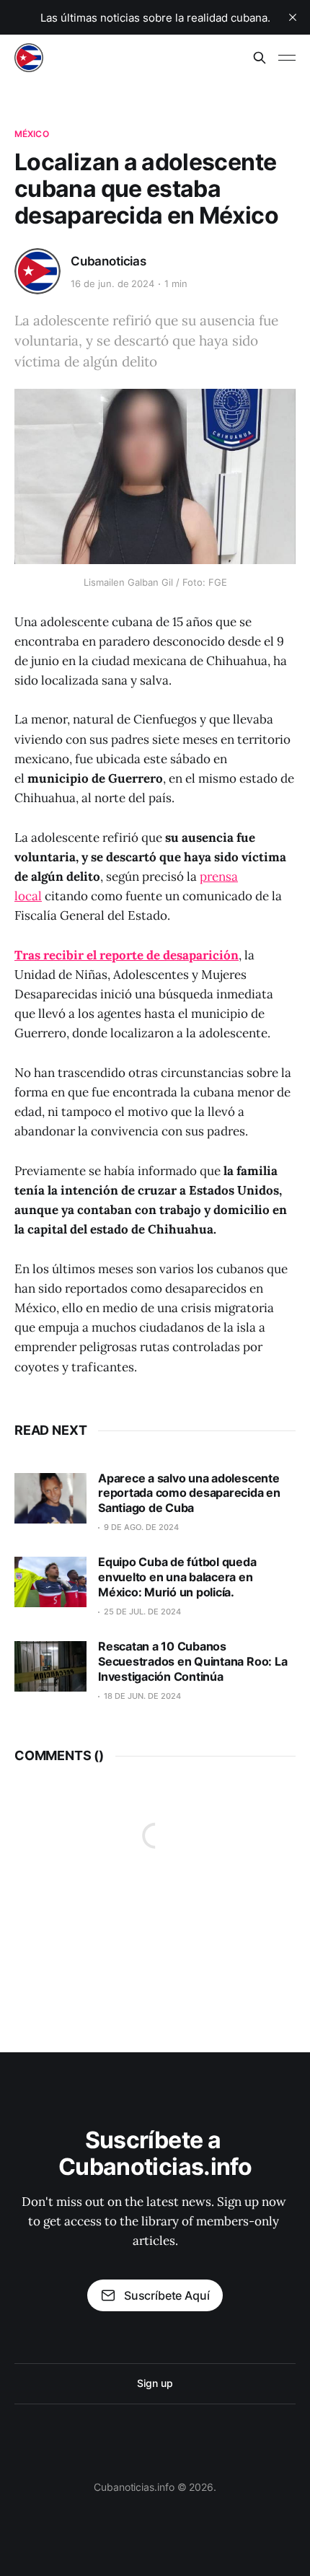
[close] (293, 17)
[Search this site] (260, 58)
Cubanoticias (108, 261)
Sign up (155, 2383)
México (32, 134)
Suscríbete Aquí (167, 2295)
